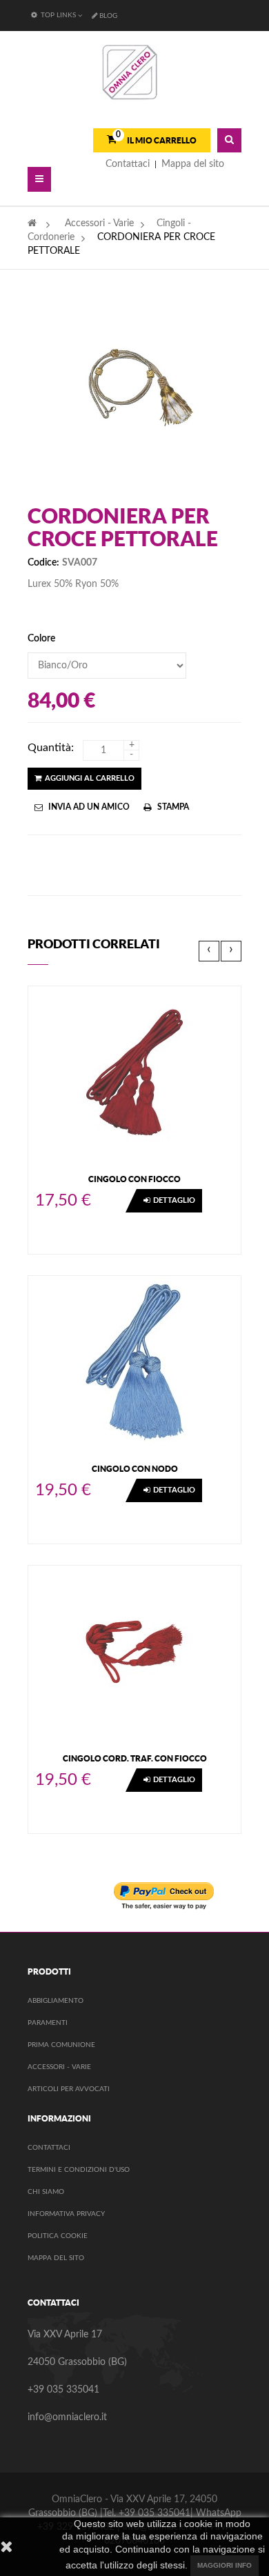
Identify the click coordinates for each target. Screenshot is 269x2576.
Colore (42, 639)
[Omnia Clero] (130, 72)
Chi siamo (46, 2192)
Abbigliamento (56, 2001)
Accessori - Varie (59, 2067)
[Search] (229, 140)
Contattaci (49, 2148)
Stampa (173, 807)
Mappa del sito (56, 2258)
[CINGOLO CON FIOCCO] (134, 1072)
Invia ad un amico (89, 807)
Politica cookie (58, 2236)
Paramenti (48, 2023)
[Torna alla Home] (32, 223)
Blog (108, 16)
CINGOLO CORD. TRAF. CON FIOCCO (135, 1758)
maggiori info (225, 2565)
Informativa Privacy (66, 2214)
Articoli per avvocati (69, 2089)
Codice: (43, 563)
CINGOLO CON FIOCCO (134, 1179)
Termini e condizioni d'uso (79, 2170)
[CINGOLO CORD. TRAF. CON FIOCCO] (134, 1651)
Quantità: (51, 748)
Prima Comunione (61, 2045)
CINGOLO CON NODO (135, 1469)
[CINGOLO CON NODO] (134, 1361)
